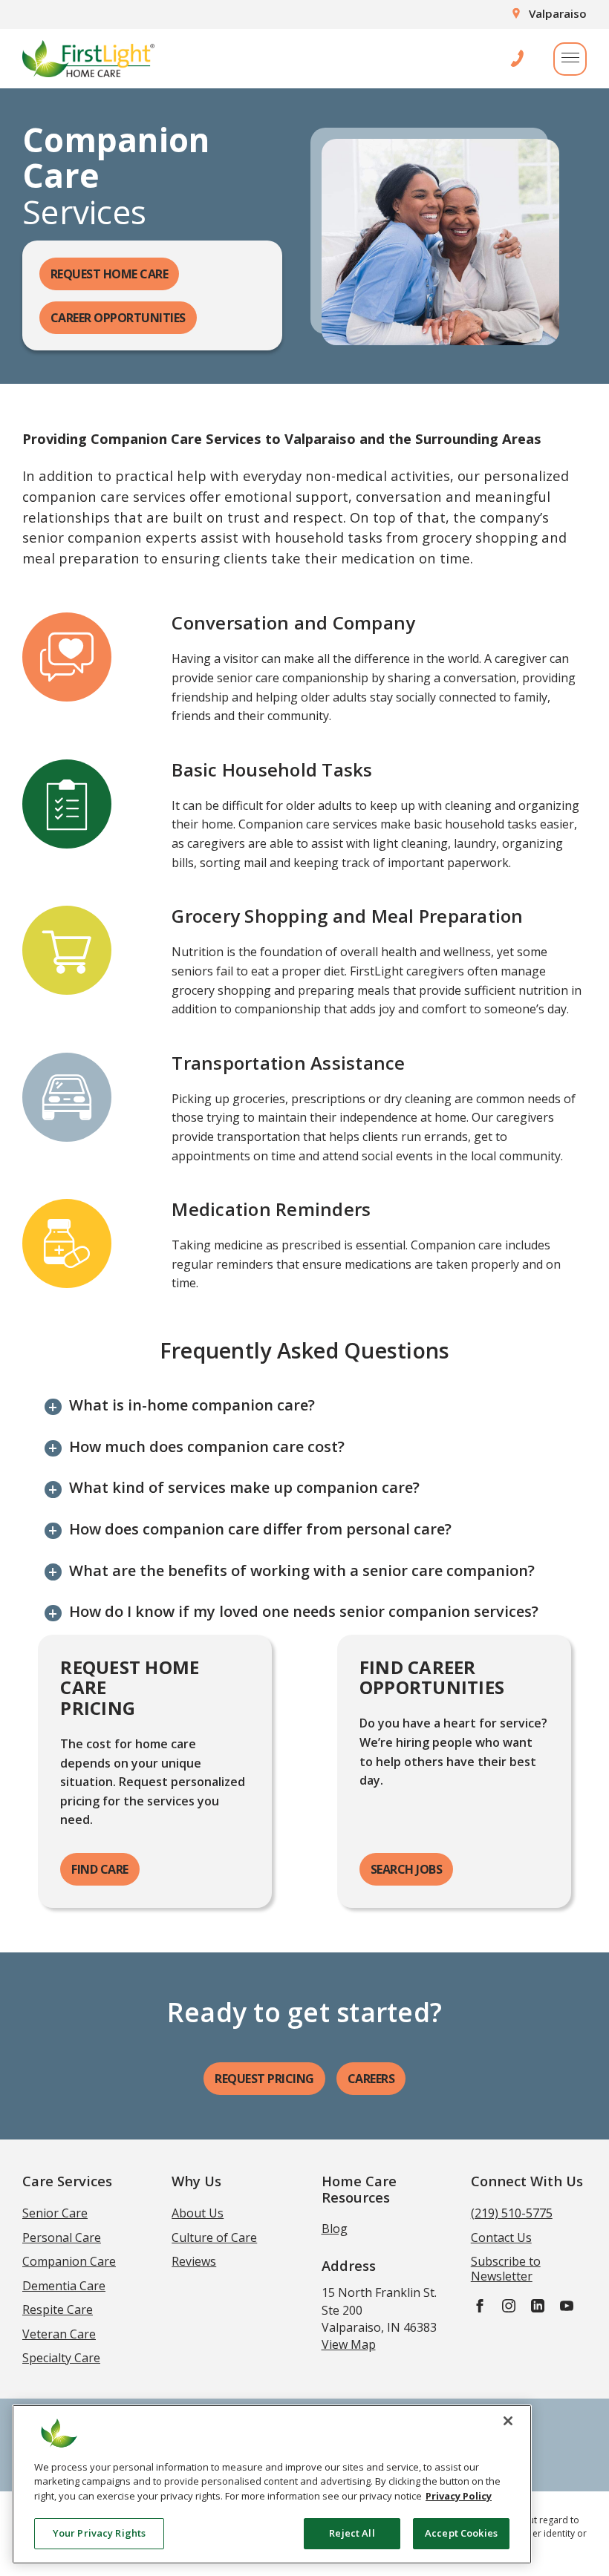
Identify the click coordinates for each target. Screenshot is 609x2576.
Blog (335, 2229)
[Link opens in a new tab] (480, 2305)
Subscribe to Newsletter (506, 2269)
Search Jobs (407, 1869)
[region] (272, 2484)
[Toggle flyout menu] (570, 59)
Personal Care (62, 2237)
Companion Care (69, 2261)
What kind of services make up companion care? (244, 1488)
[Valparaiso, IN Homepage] (88, 59)
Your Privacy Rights (99, 2533)
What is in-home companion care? (192, 1405)
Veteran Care (59, 2334)
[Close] (508, 2421)
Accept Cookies (461, 2533)
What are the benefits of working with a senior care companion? (302, 1571)
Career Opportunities (118, 318)
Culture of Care (214, 2237)
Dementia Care (64, 2286)
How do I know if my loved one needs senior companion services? (304, 1612)
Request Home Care (110, 274)
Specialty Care (61, 2358)
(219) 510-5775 (512, 2213)
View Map (349, 2344)
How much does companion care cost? (207, 1447)
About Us (198, 2213)
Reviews (194, 2261)
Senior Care (55, 2213)
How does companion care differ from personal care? (260, 1529)
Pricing (264, 2079)
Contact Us (501, 2237)
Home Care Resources (359, 2188)
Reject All (352, 2533)
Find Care (100, 1869)
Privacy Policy (459, 2496)
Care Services (67, 2181)
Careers (371, 2079)
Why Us (196, 2181)
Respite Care (58, 2309)
